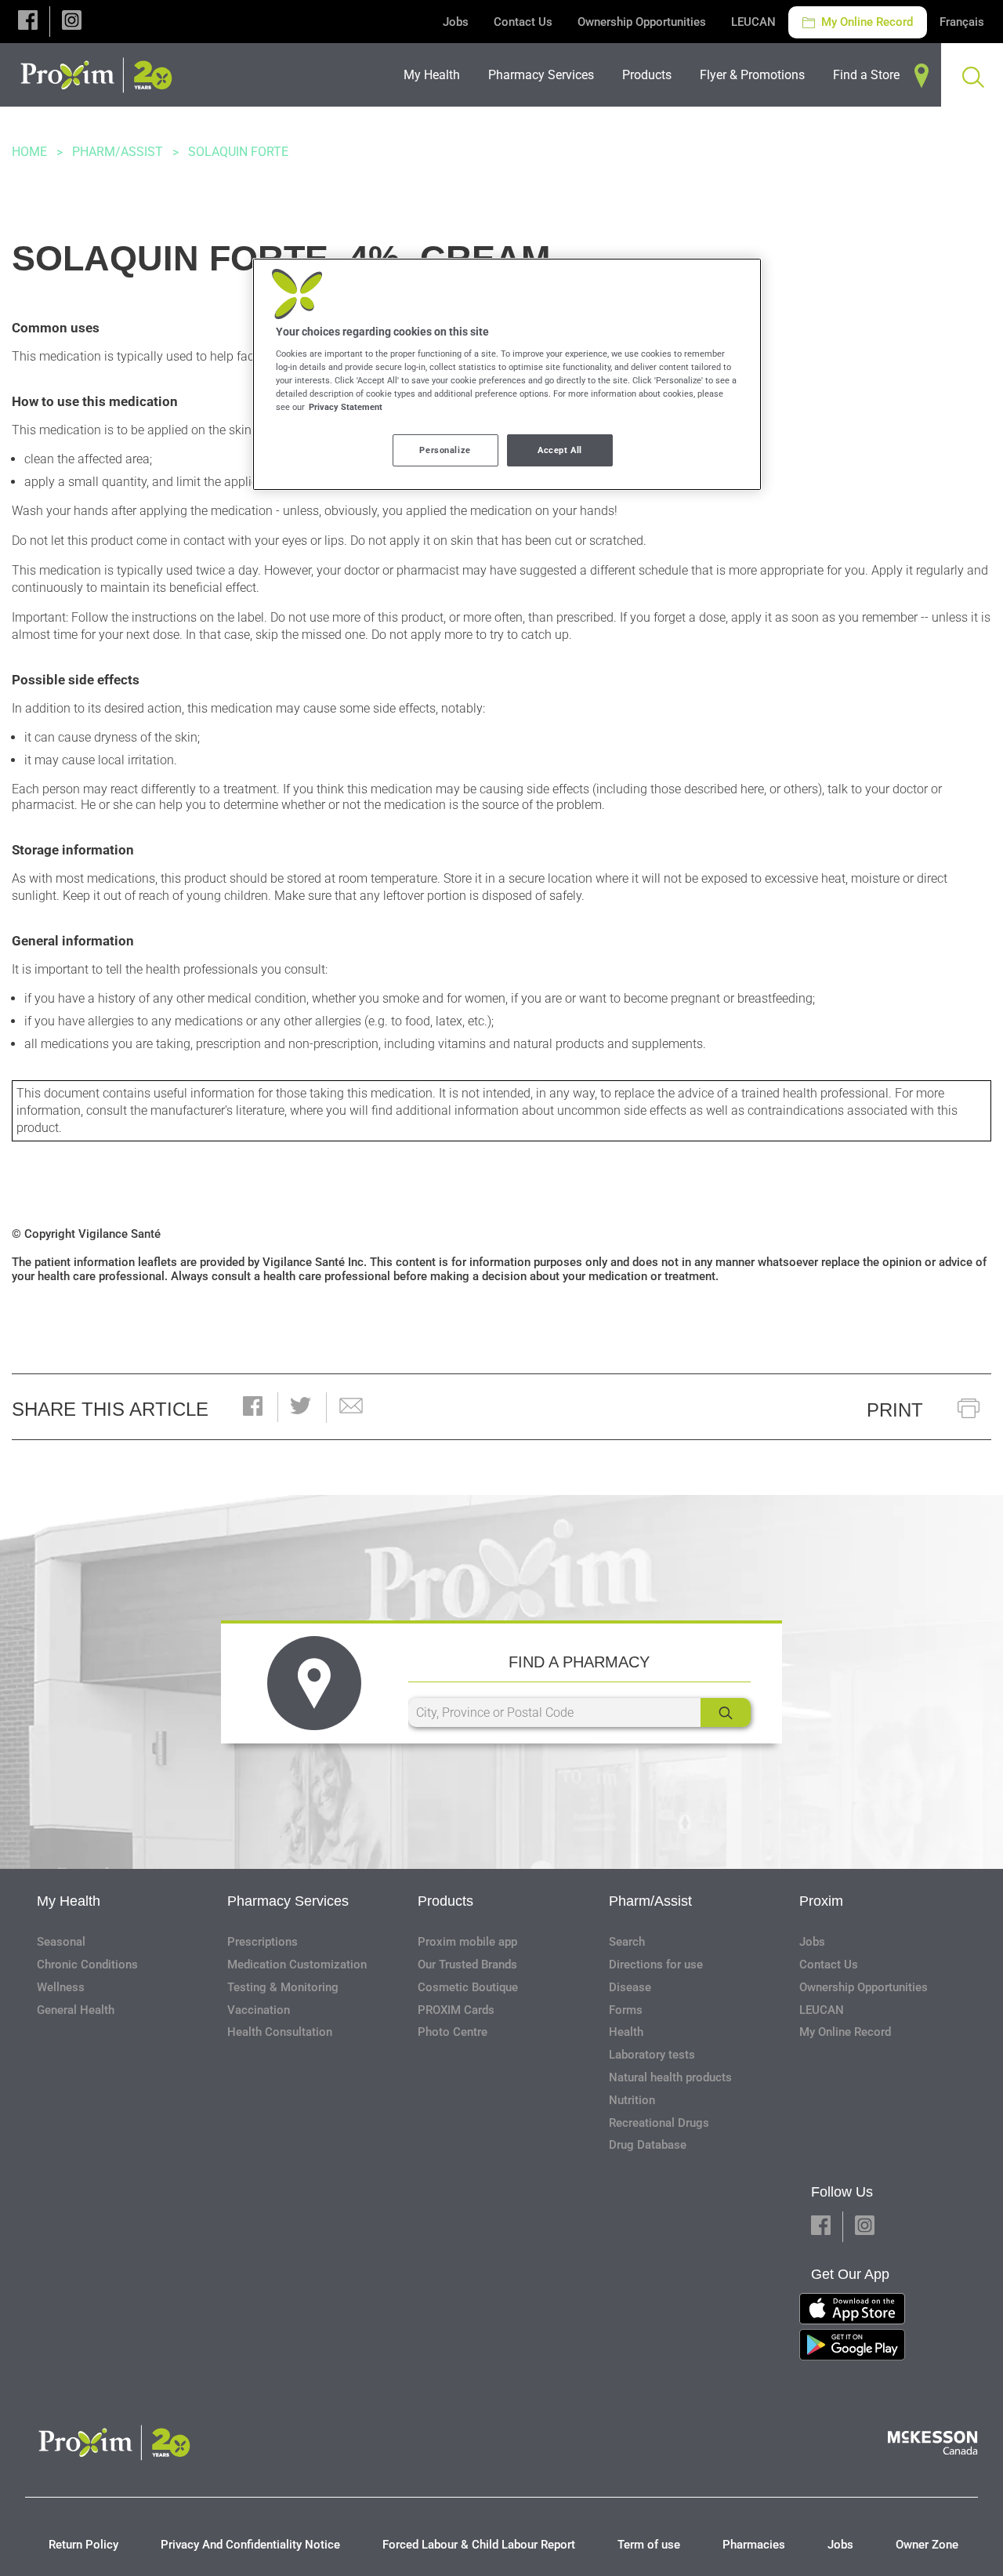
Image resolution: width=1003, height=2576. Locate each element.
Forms (626, 2010)
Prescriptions (263, 1942)
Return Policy (83, 2545)
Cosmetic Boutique (468, 1987)
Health (626, 2032)
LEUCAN (753, 22)
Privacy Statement (346, 407)
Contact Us (523, 22)
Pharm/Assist (118, 152)
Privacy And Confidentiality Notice (250, 2545)
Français (962, 22)
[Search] (726, 1712)
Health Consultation (280, 2032)
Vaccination (259, 2010)
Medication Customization (297, 1965)
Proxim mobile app (467, 1942)
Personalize (445, 450)
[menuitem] (436, 75)
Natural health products (670, 2077)
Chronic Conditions (87, 1965)
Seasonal (61, 1942)
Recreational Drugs (659, 2123)
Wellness (61, 1987)
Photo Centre (453, 2032)
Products (445, 1901)
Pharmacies (754, 2545)
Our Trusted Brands (467, 1965)
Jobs (456, 22)
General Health (76, 2010)
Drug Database (648, 2145)
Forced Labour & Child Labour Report (479, 2545)
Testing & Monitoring (283, 1987)
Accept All (560, 450)
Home (29, 152)
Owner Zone (927, 2545)
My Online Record (865, 22)
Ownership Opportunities (642, 22)
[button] (28, 22)
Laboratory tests (652, 2055)
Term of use (649, 2545)
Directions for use (656, 1965)
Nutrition (632, 2100)
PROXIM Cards (456, 2010)
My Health (69, 1901)
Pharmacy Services (288, 1901)
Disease (630, 1987)
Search (627, 1942)
